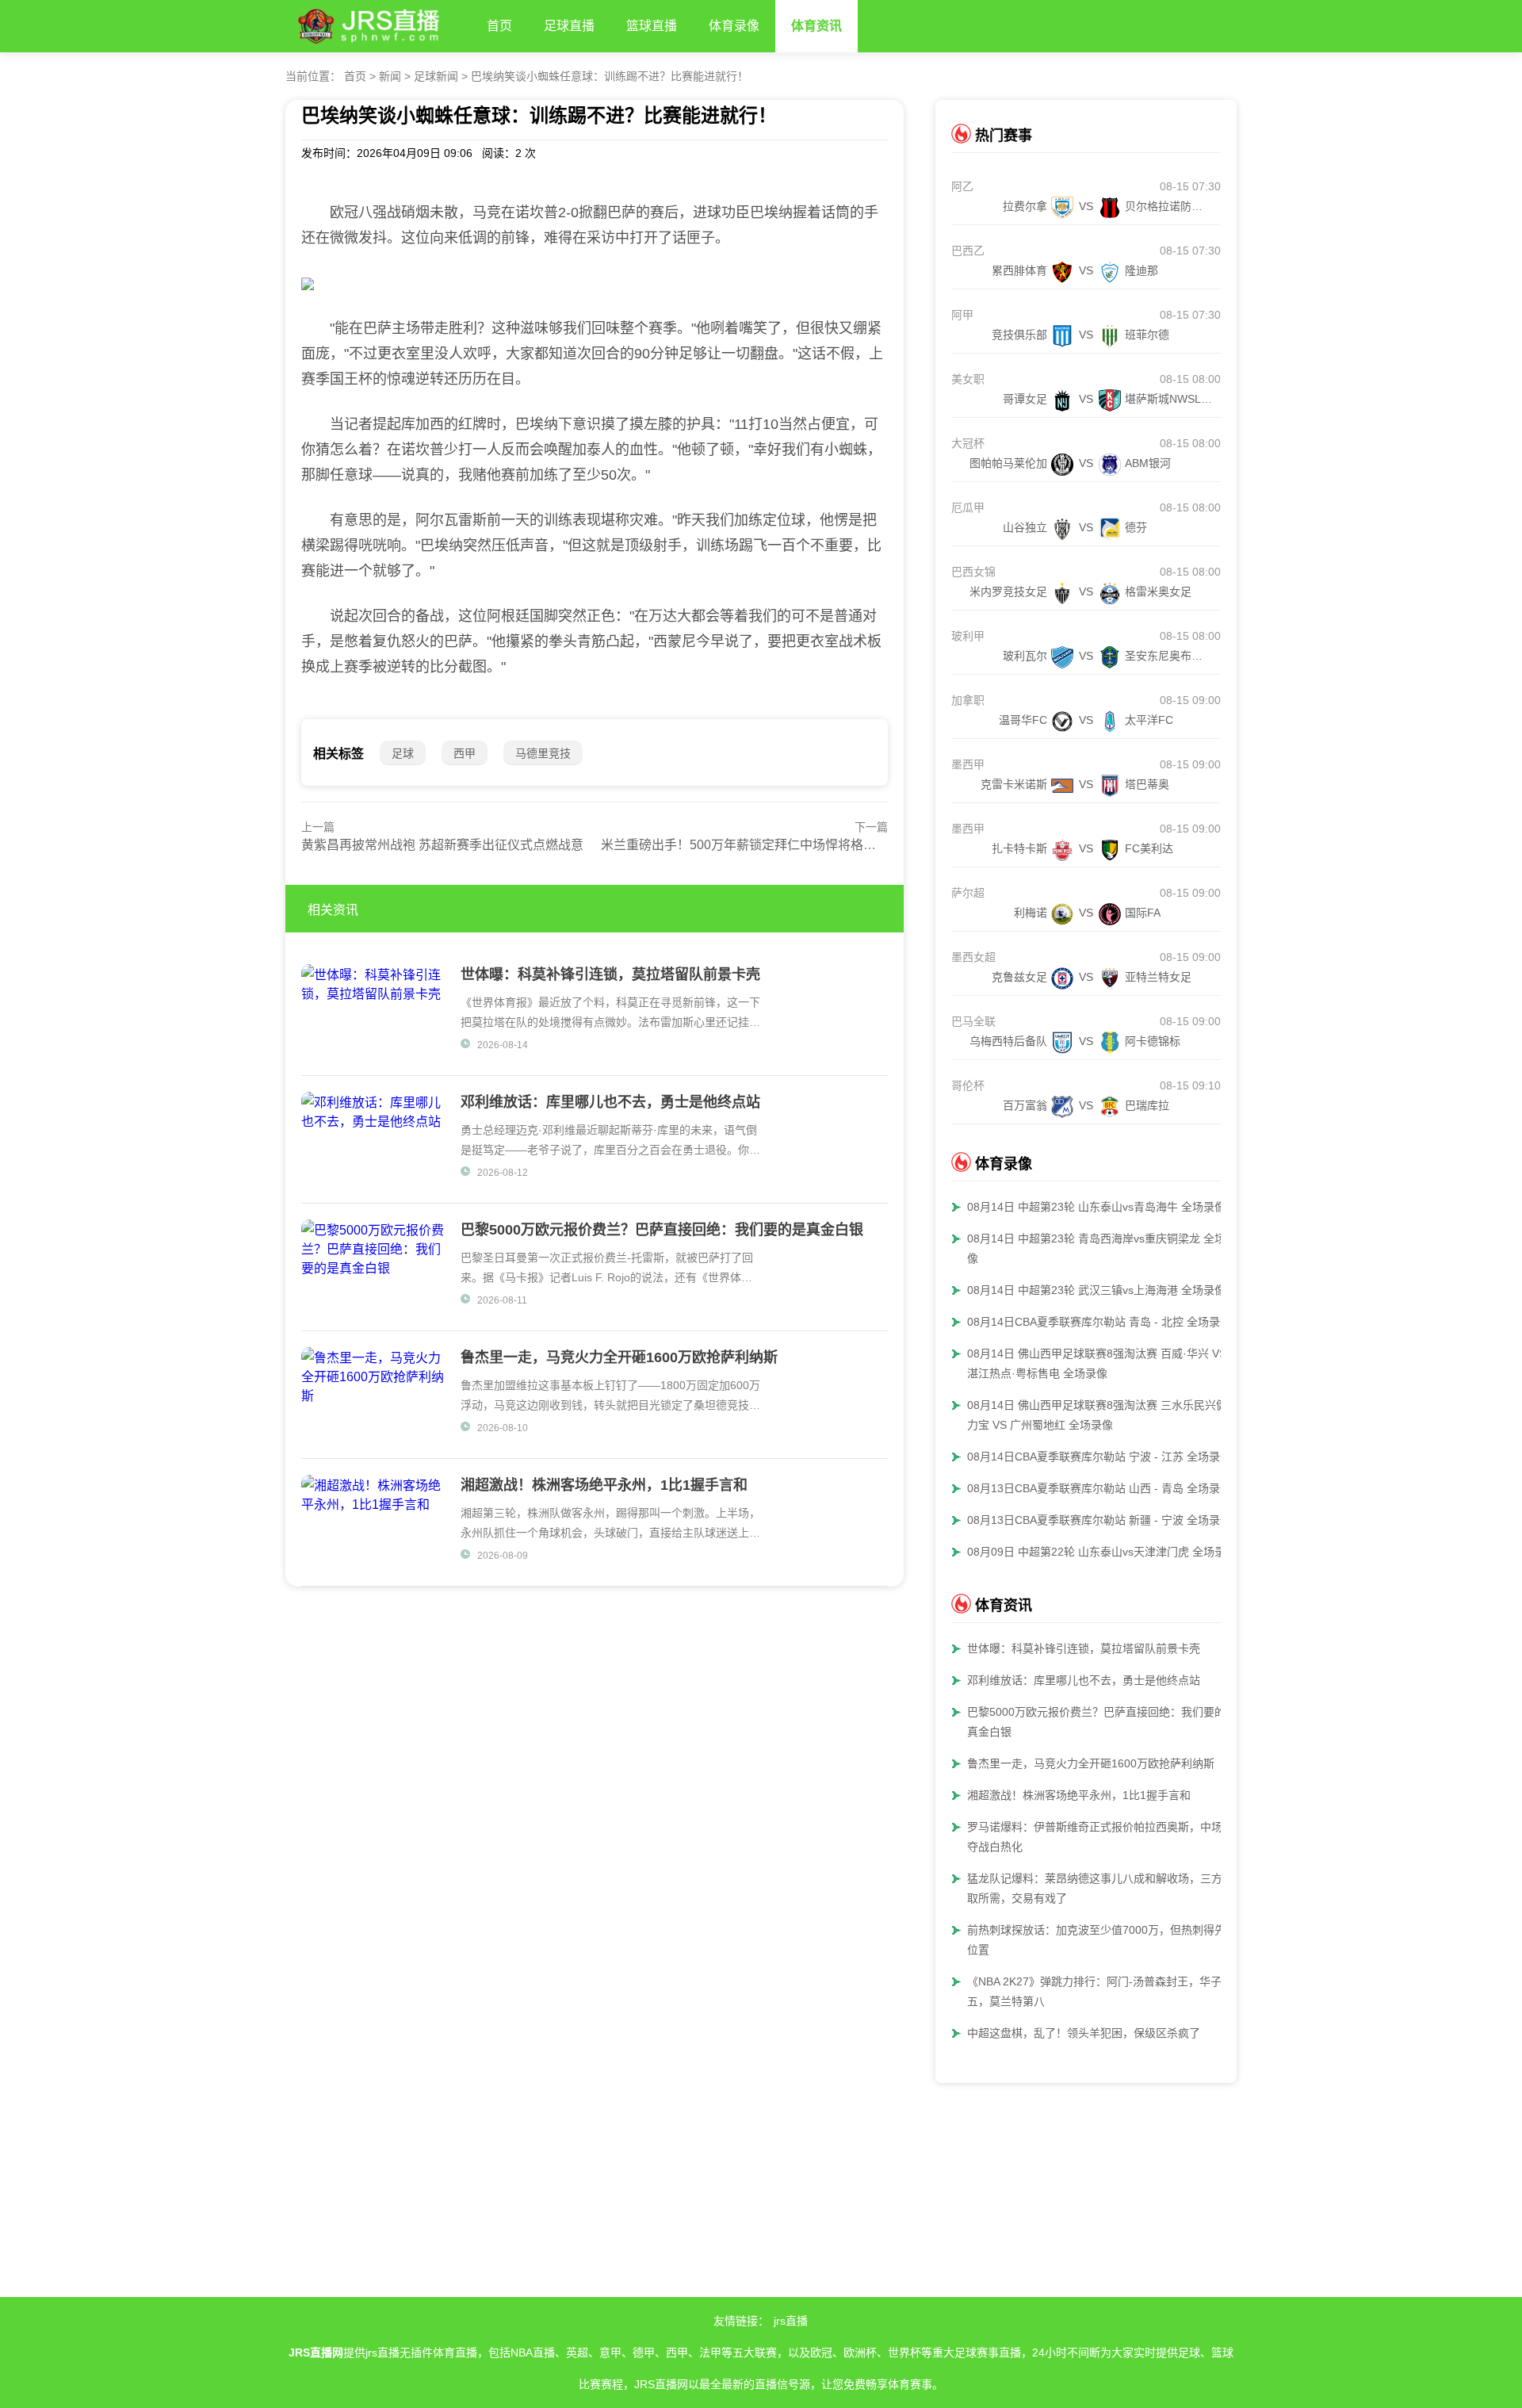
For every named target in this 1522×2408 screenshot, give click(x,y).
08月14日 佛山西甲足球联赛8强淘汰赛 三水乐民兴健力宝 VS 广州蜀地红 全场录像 (1097, 1415)
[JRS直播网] (378, 23)
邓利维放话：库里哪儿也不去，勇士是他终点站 (1084, 1680)
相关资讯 (333, 910)
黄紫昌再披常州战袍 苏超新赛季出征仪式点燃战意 (442, 845)
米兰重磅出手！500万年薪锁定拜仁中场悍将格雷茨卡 (751, 845)
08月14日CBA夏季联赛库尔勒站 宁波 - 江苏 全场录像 (1099, 1457)
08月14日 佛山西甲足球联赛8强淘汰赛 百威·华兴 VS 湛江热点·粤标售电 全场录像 (1097, 1363)
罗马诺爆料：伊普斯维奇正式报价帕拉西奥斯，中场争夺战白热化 (1100, 1837)
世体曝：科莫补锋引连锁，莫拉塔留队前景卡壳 (1084, 1648)
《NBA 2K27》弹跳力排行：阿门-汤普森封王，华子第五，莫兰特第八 (1100, 1991)
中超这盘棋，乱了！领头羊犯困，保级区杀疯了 (1084, 2033)
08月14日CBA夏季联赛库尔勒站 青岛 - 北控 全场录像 (1099, 1322)
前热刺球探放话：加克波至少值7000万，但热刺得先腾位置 (1102, 1940)
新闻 (390, 76)
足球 (403, 753)
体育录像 (734, 26)
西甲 (465, 753)
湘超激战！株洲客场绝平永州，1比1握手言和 (1079, 1795)
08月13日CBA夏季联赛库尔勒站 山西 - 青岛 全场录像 (1099, 1488)
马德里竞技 (543, 753)
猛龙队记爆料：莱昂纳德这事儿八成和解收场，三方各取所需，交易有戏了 (1100, 1888)
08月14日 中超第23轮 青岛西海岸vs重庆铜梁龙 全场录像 (1102, 1248)
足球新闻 (436, 76)
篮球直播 (652, 26)
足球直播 (569, 26)
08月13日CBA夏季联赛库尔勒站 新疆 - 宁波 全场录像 (1099, 1520)
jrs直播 (791, 2321)
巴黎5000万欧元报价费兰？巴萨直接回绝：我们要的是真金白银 (1102, 1722)
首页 (499, 26)
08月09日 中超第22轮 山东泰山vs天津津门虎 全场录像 (1102, 1552)
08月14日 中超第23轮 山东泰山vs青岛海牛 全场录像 (1096, 1207)
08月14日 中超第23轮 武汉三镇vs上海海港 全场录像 (1096, 1290)
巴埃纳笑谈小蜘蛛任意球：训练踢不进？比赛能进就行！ (610, 76)
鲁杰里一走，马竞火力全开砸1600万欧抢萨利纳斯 (1091, 1763)
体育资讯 (816, 26)
